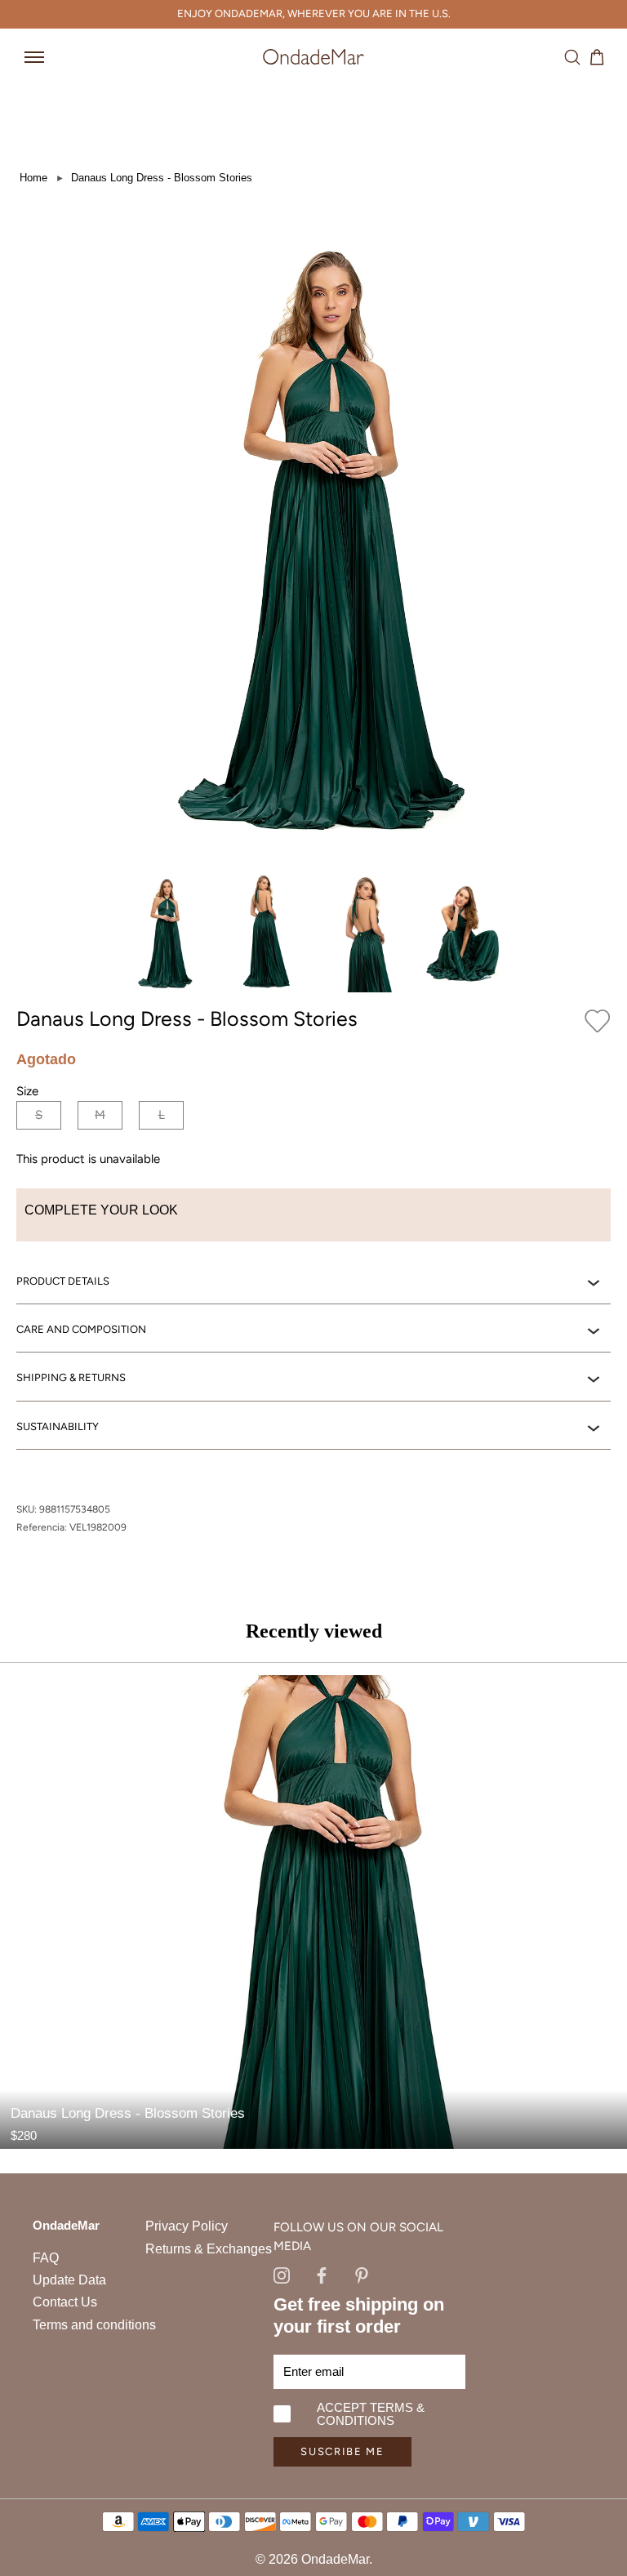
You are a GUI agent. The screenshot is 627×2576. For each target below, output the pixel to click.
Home (33, 178)
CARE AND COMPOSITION (81, 1329)
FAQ (46, 2258)
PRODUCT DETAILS (63, 1281)
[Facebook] (322, 2274)
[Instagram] (282, 2274)
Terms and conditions (94, 2325)
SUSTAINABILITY (58, 1426)
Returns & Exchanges (209, 2249)
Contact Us (65, 2302)
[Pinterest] (362, 2274)
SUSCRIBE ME (342, 2451)
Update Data (69, 2280)
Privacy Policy (187, 2226)
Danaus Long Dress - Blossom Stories (162, 178)
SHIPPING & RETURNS (71, 1377)
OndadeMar (335, 2559)
